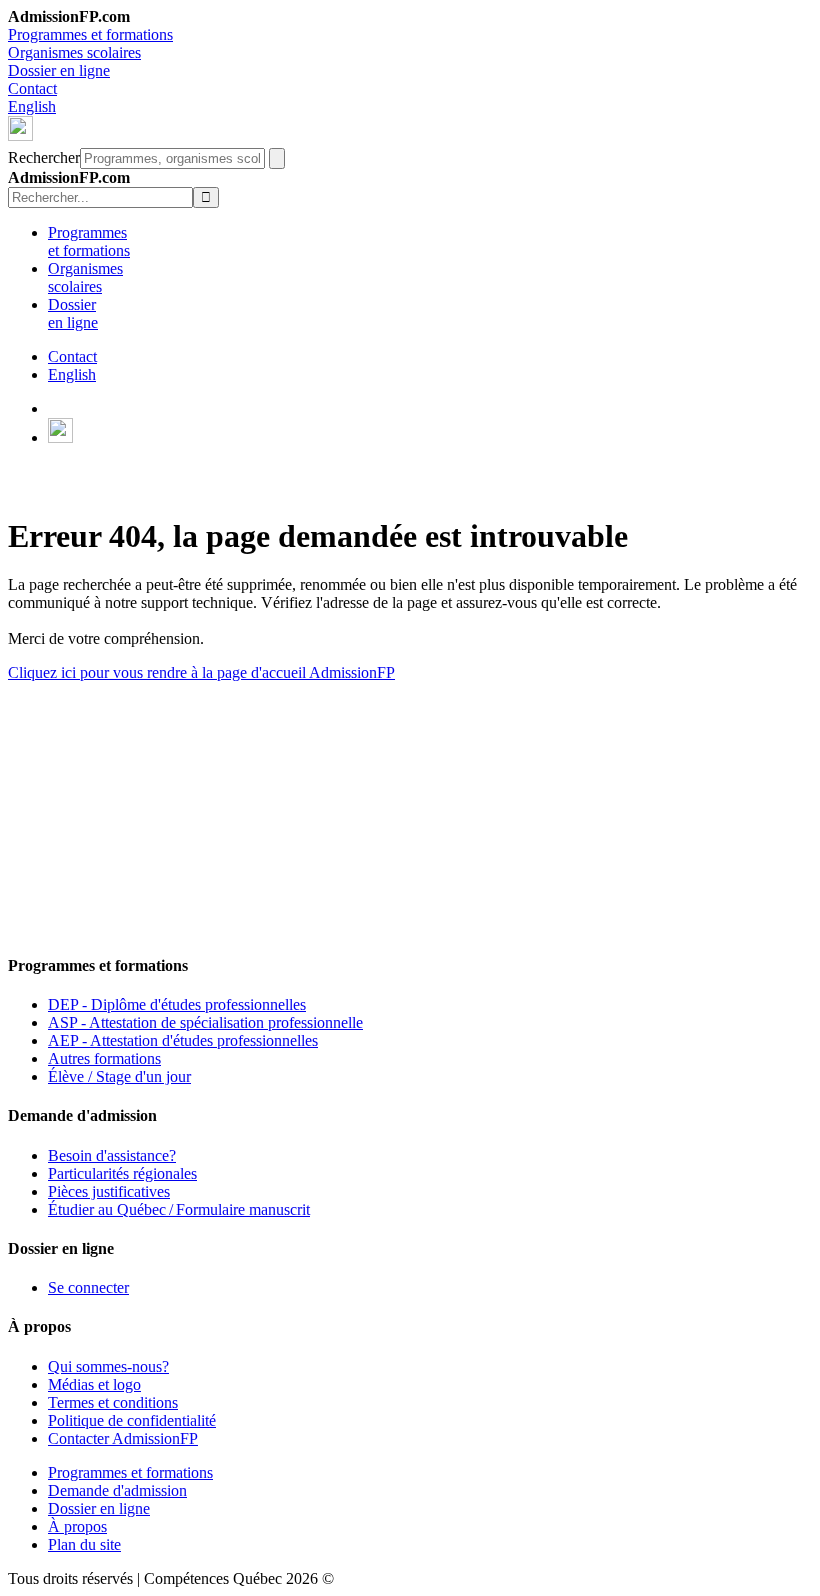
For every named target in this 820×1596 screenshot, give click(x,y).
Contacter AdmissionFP (123, 1438)
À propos (77, 1526)
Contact (32, 88)
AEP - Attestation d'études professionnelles (183, 1040)
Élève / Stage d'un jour (119, 1076)
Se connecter (88, 1287)
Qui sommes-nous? (108, 1366)
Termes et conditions (113, 1402)
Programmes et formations (90, 34)
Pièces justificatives (109, 1191)
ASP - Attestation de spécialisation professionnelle (205, 1022)
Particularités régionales (122, 1173)
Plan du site (84, 1544)
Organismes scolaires (74, 52)
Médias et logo (94, 1384)
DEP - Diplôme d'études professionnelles (177, 1004)
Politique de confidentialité (132, 1420)
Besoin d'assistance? (112, 1155)
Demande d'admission (117, 1490)
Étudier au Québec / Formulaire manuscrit (179, 1209)
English (32, 106)
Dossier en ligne (59, 70)
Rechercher (44, 157)
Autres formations (104, 1058)
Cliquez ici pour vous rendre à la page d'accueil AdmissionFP (201, 672)
